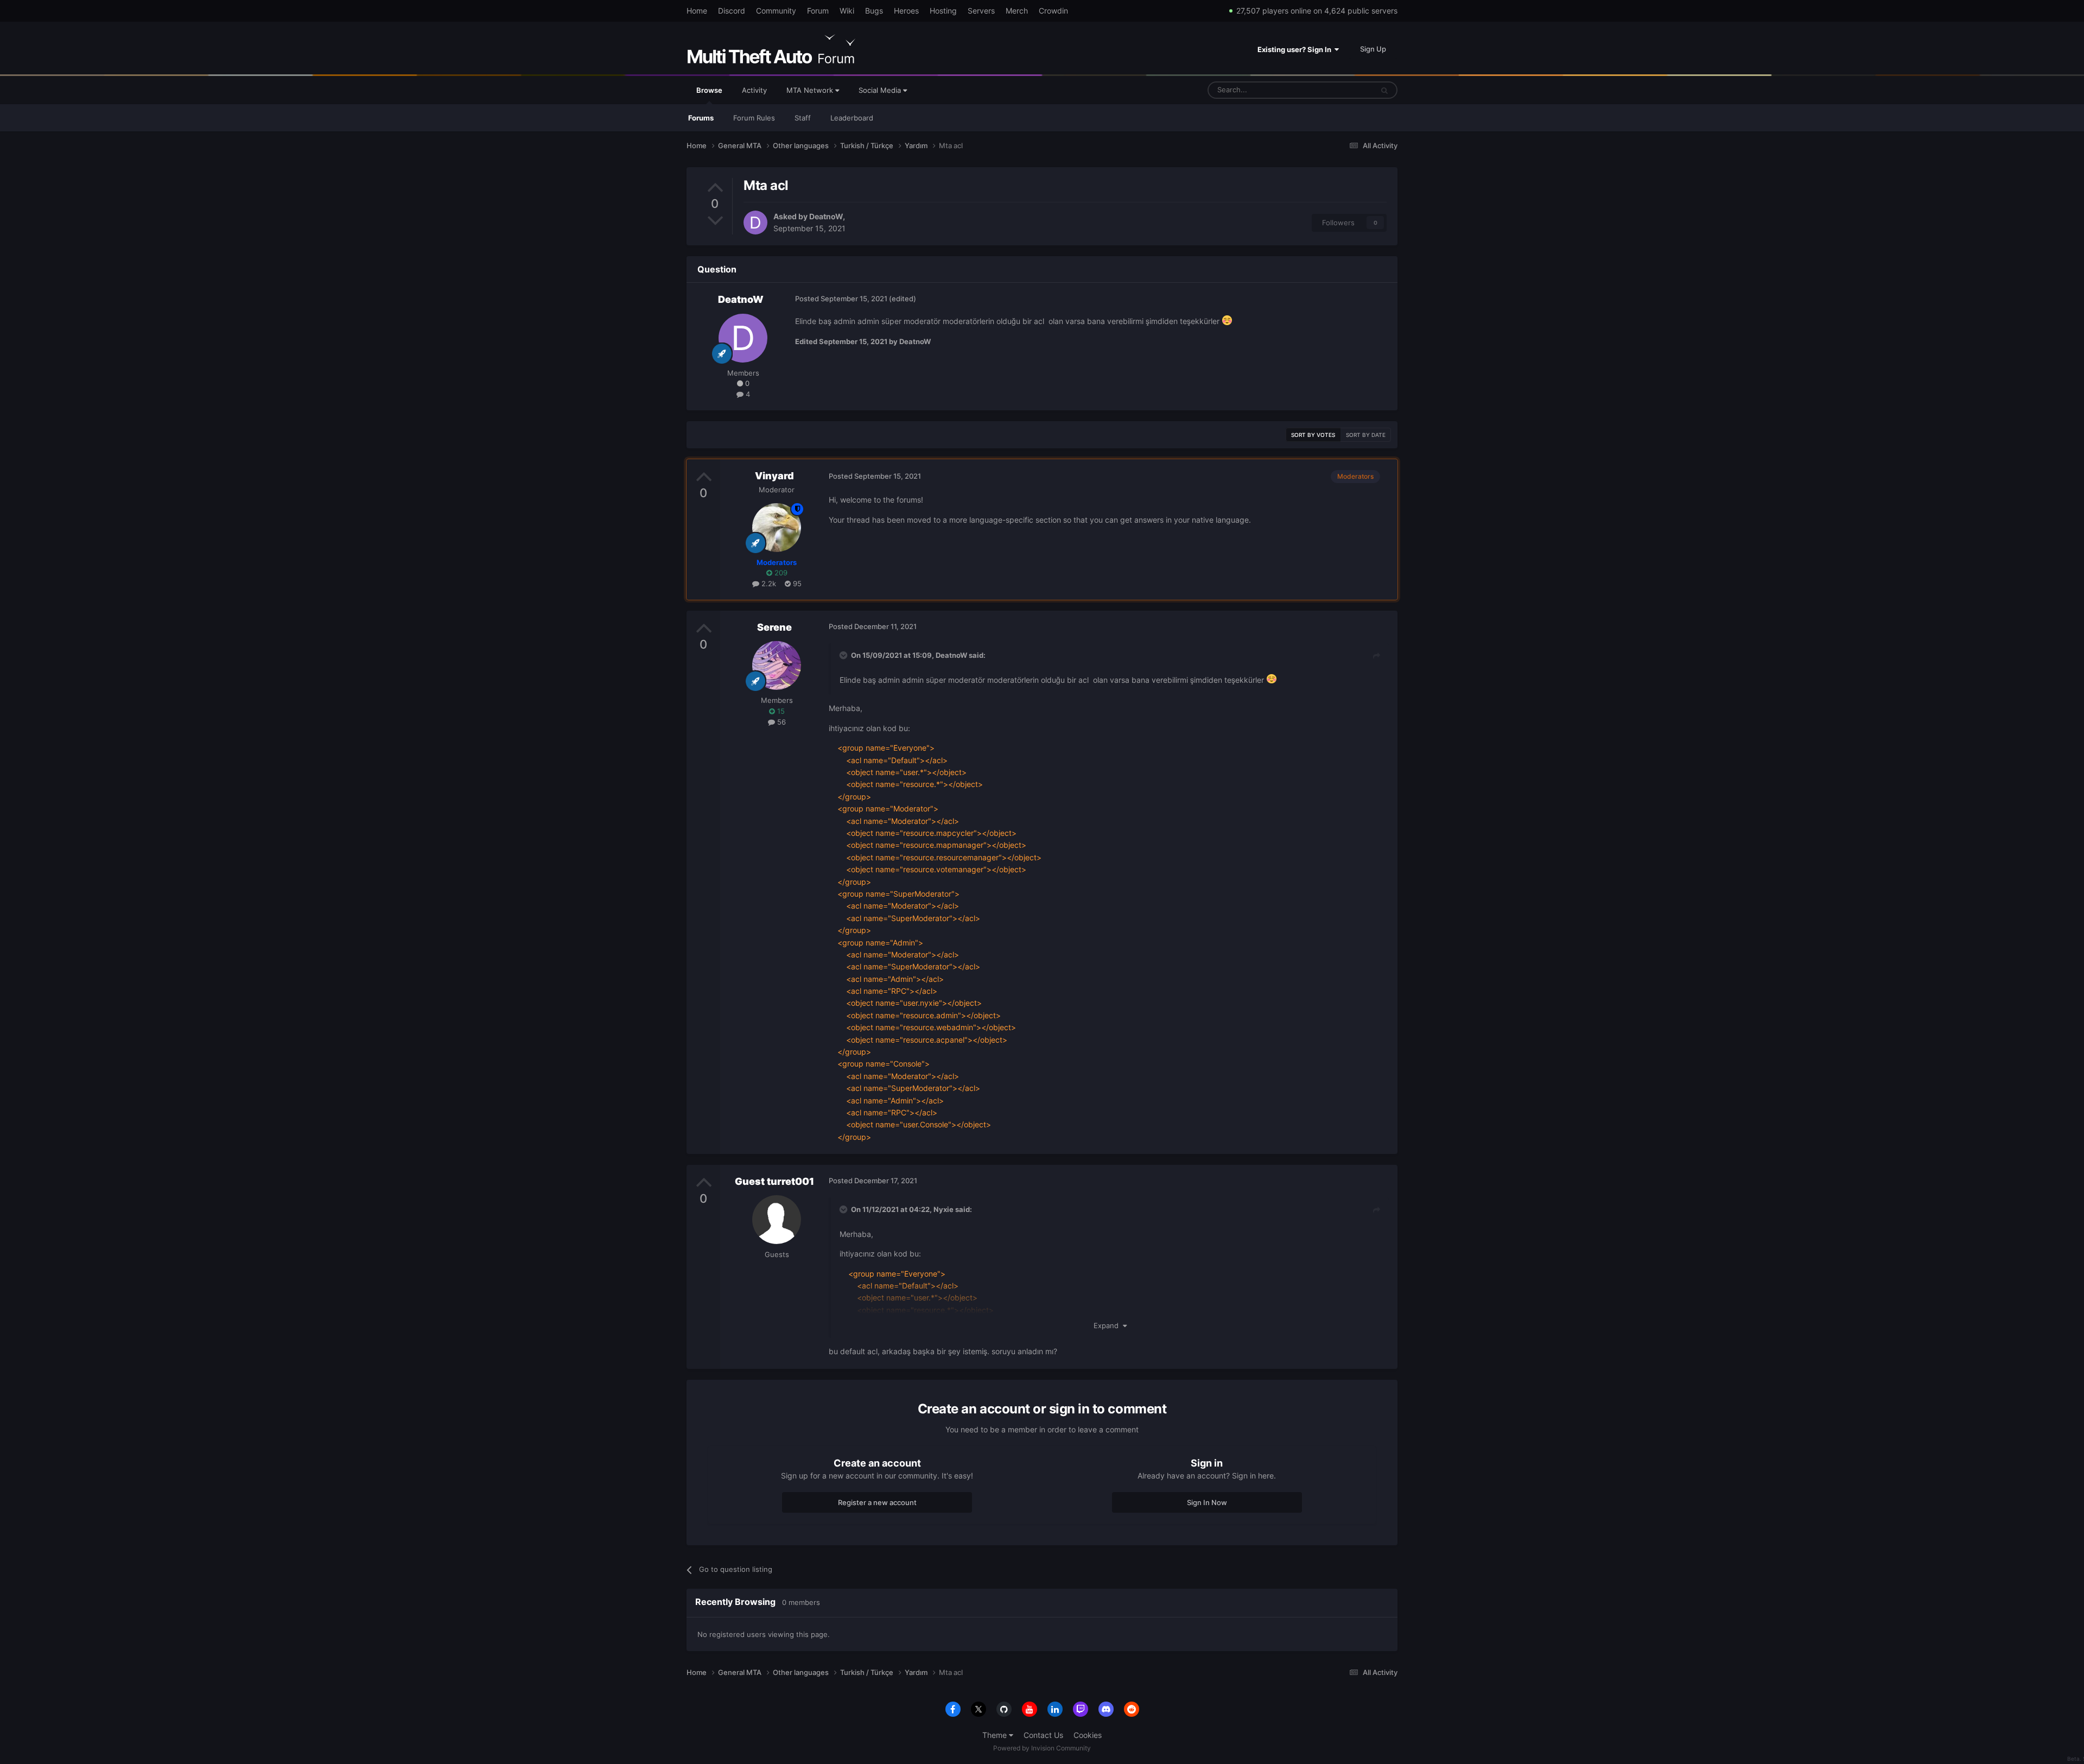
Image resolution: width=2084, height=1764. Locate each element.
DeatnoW (826, 216)
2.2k (768, 583)
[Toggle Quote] (844, 655)
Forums (701, 118)
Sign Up (1373, 49)
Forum (818, 11)
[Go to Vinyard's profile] (777, 528)
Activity (754, 90)
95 (796, 583)
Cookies (1088, 1735)
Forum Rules (754, 118)
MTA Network (811, 90)
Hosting (943, 11)
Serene (774, 627)
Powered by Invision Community (1042, 1748)
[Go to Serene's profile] (777, 665)
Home (697, 11)
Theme (996, 1735)
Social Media (881, 90)
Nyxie (943, 1209)
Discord (732, 11)
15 (780, 711)
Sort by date (1366, 435)
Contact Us (1043, 1735)
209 (780, 573)
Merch (1017, 11)
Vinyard (774, 476)
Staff (803, 118)
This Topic (1342, 90)
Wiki (847, 11)
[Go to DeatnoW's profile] (755, 223)
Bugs (874, 11)
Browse (709, 90)
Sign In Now (1207, 1502)
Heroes (906, 11)
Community (776, 11)
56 (780, 722)
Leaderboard (852, 118)
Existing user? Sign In (1296, 49)
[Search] (1384, 90)
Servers (981, 11)
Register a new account (877, 1502)
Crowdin (1053, 11)
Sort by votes (1313, 435)
